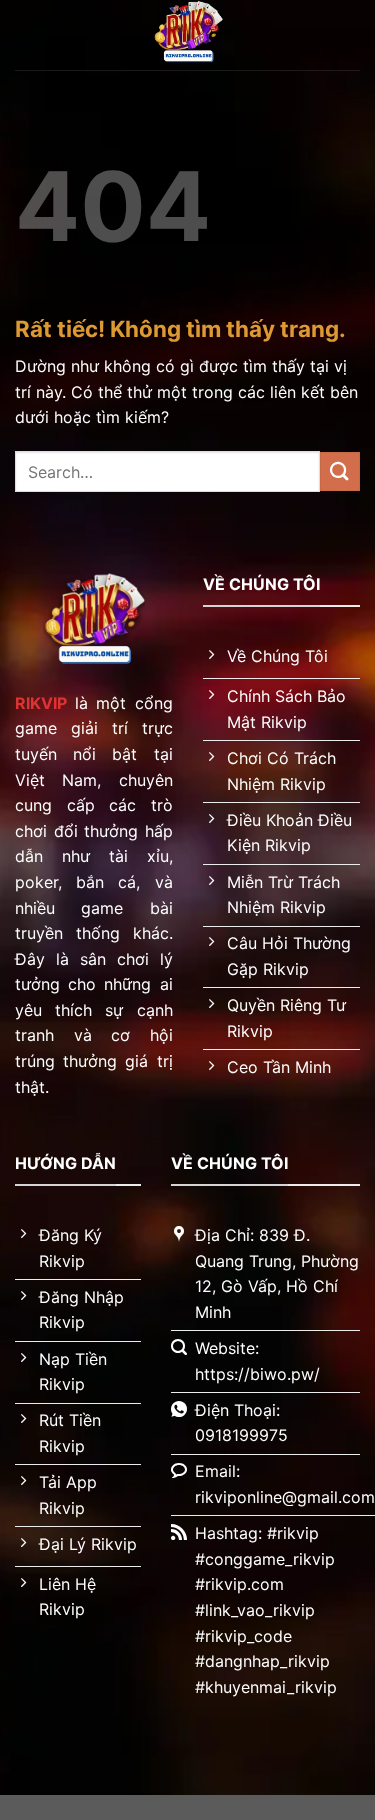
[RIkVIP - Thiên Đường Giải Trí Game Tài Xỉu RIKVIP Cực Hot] (188, 35)
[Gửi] (340, 471)
